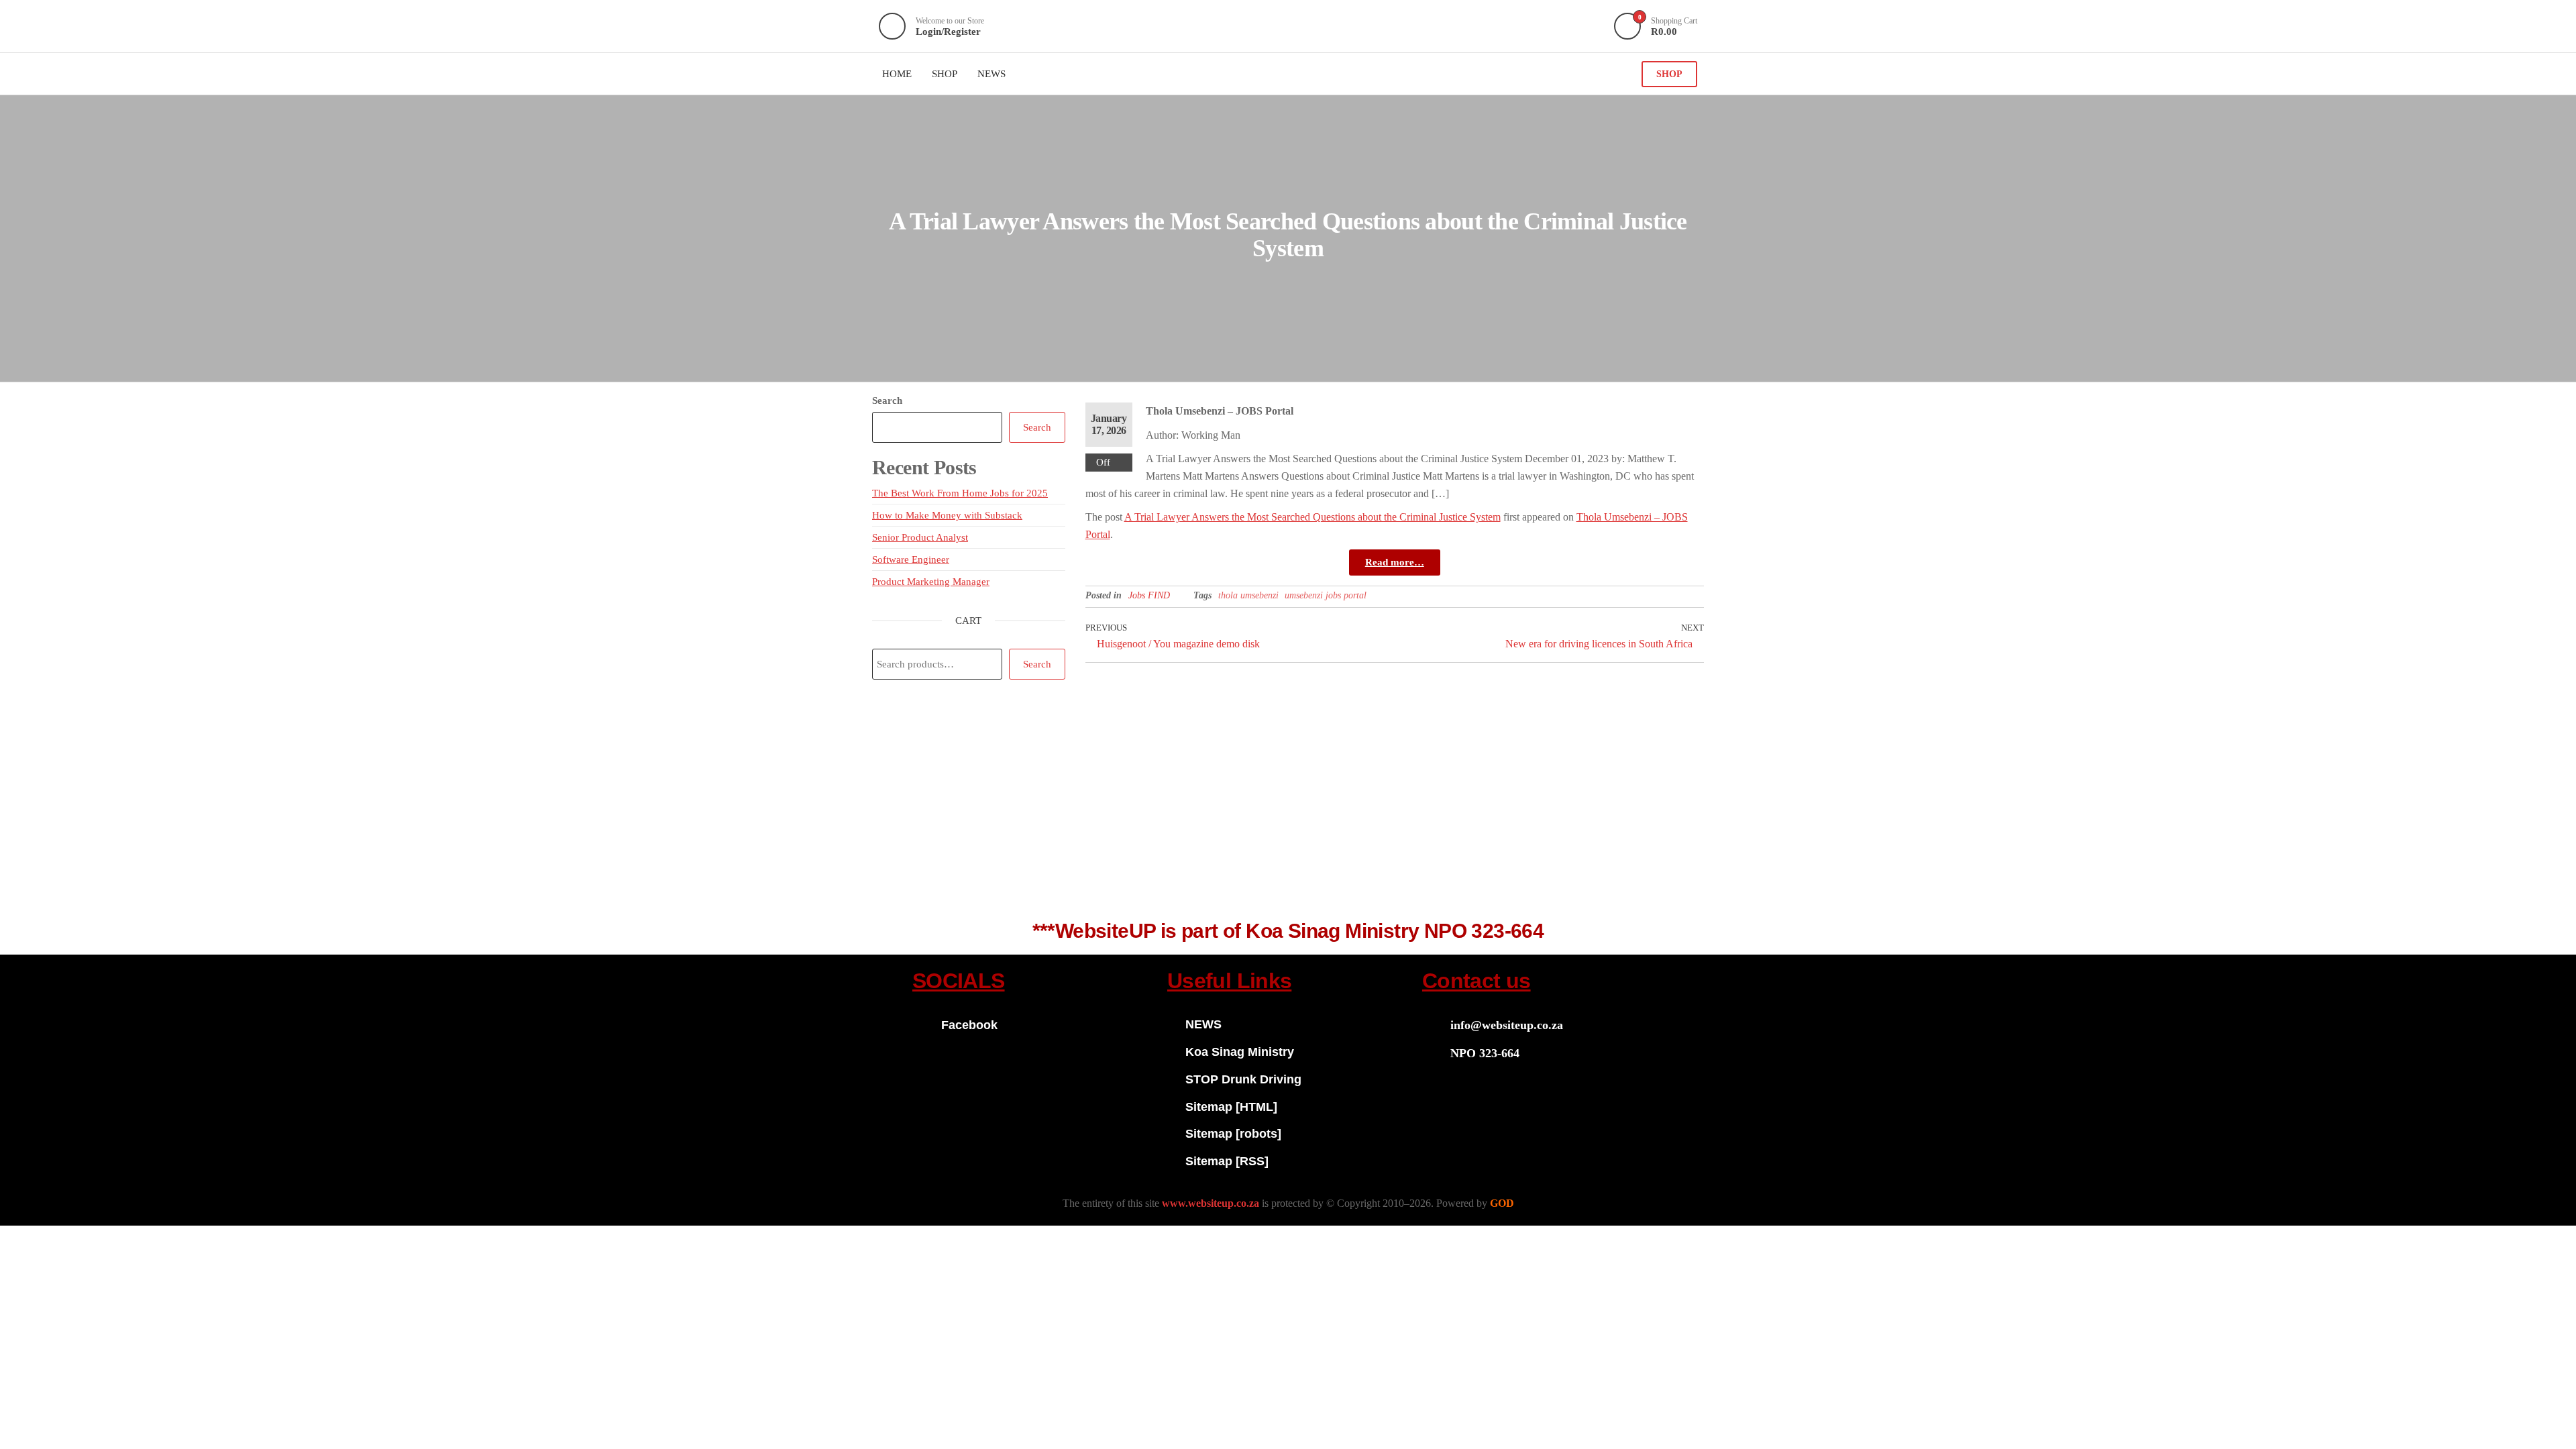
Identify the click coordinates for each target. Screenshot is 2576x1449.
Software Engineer (911, 559)
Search (887, 400)
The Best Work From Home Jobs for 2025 (960, 493)
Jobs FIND (1149, 595)
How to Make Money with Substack (947, 515)
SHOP (1669, 74)
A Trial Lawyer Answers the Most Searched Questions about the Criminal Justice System (1312, 517)
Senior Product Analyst (920, 537)
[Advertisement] (1288, 807)
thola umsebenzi (1248, 595)
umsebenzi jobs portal (1326, 595)
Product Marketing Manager (931, 582)
